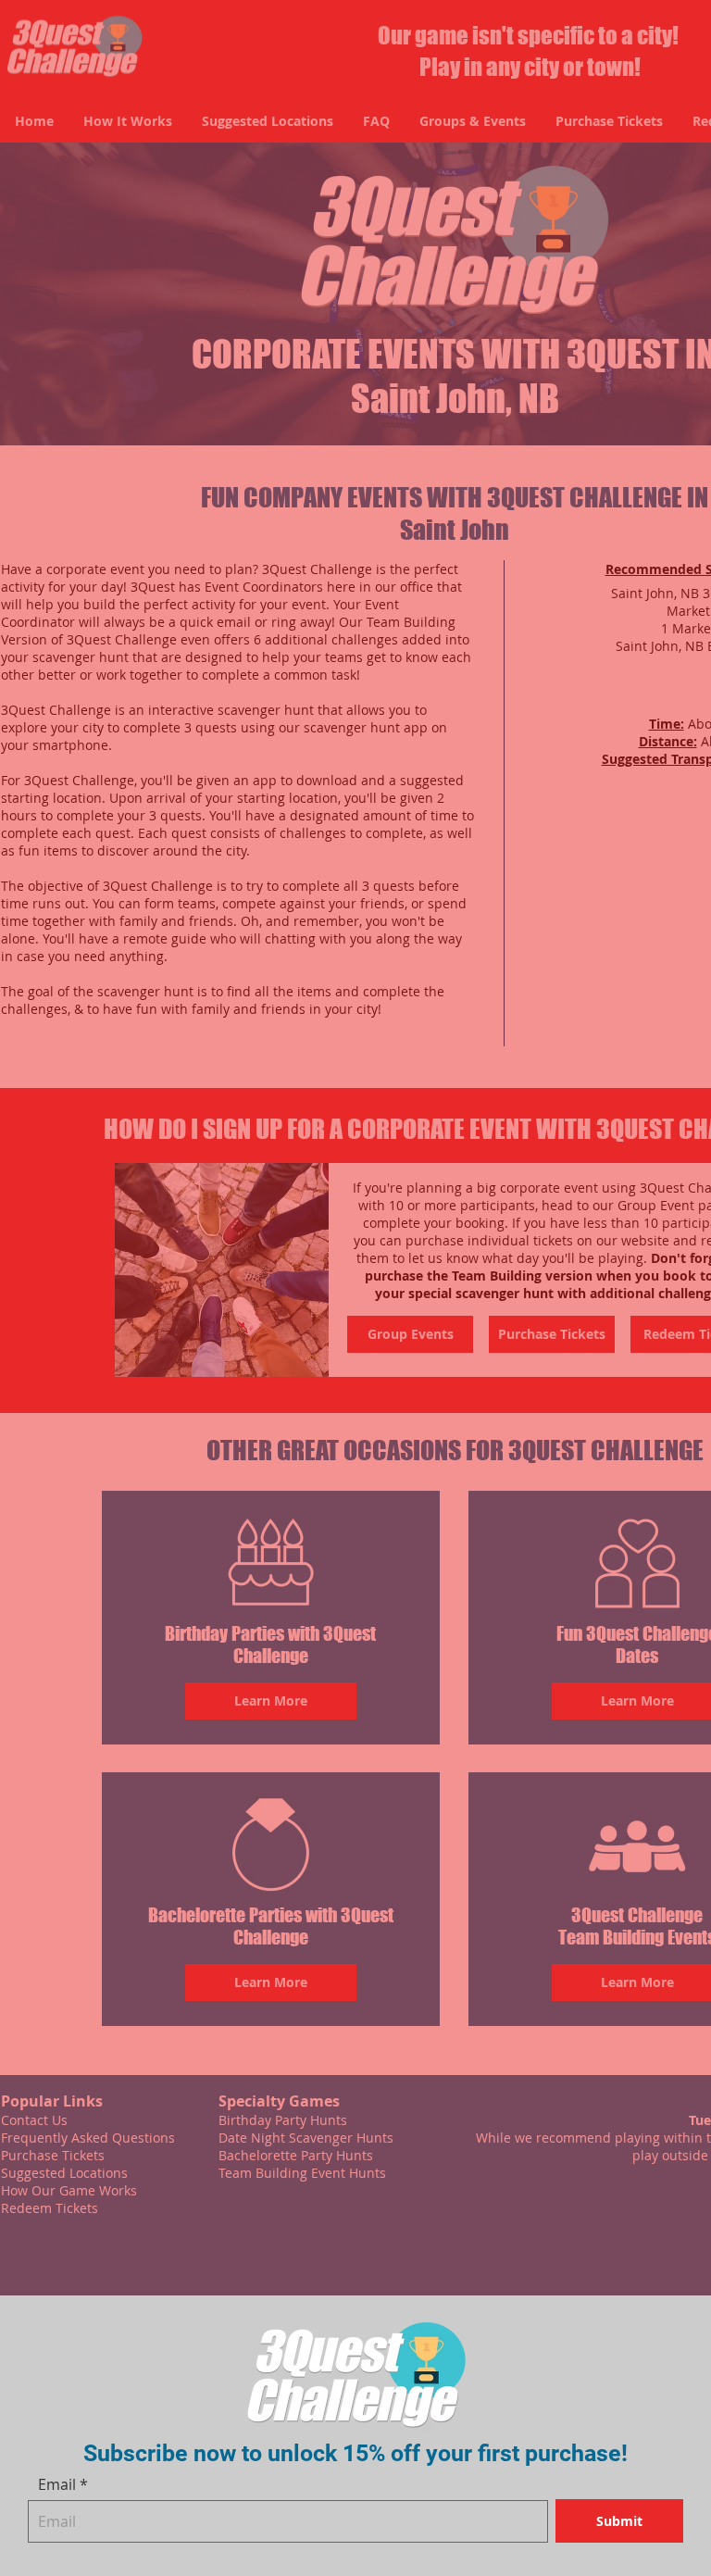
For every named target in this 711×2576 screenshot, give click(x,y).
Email (57, 2484)
